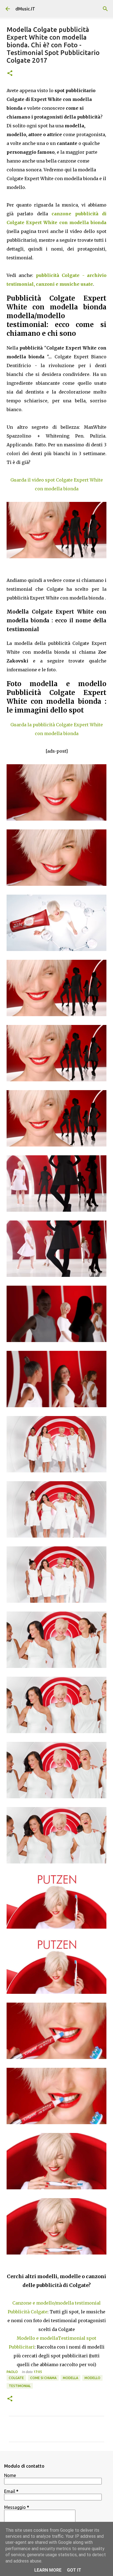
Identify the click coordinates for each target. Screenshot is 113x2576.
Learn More (48, 2570)
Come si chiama (43, 2378)
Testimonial (20, 2386)
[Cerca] (105, 9)
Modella (70, 2378)
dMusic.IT (25, 9)
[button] (10, 74)
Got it (74, 2570)
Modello (92, 2378)
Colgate (16, 2378)
